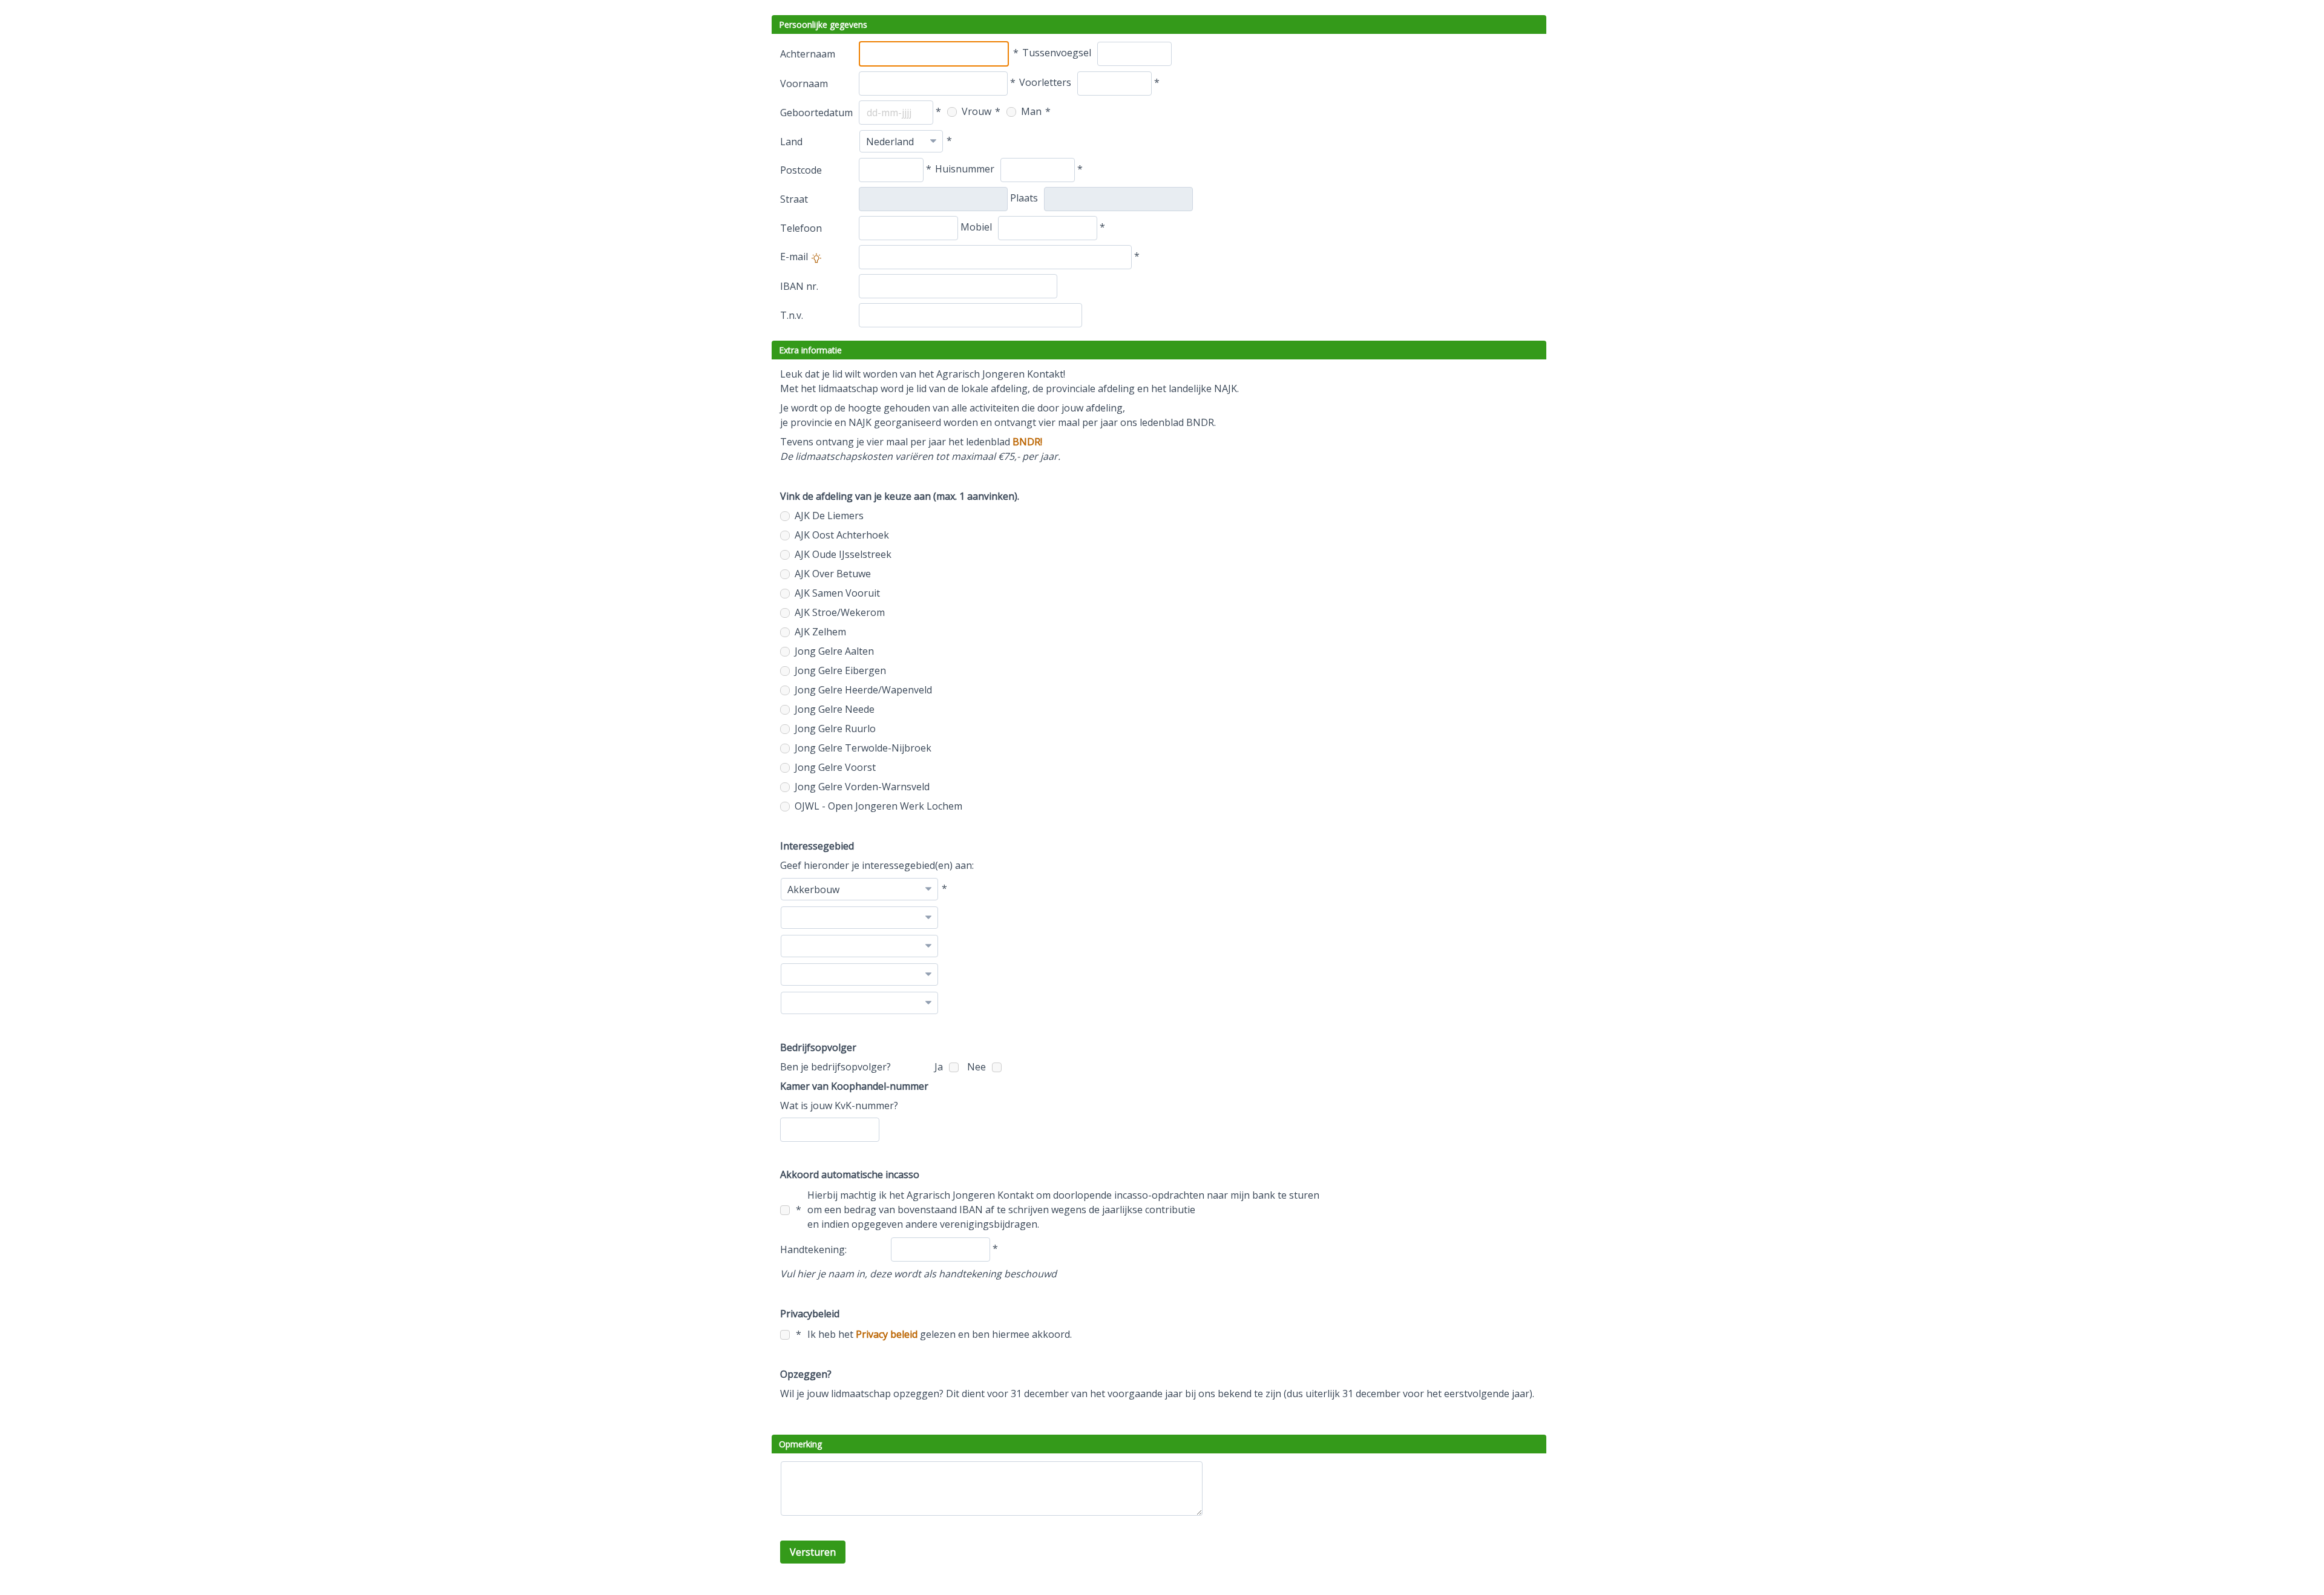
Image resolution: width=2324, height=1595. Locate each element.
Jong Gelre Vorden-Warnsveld (861, 787)
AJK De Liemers (828, 516)
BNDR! (1027, 442)
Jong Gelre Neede (833, 709)
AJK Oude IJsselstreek (842, 554)
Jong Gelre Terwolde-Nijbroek (862, 748)
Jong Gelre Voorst (834, 767)
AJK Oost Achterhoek (841, 535)
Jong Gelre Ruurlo (834, 729)
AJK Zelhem (819, 632)
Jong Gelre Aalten (833, 651)
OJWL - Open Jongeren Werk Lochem (877, 806)
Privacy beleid (887, 1334)
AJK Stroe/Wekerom (839, 612)
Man (1030, 111)
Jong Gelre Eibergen (839, 670)
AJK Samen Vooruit (836, 593)
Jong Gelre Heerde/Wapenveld (862, 690)
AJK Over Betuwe (832, 574)
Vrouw (975, 111)
